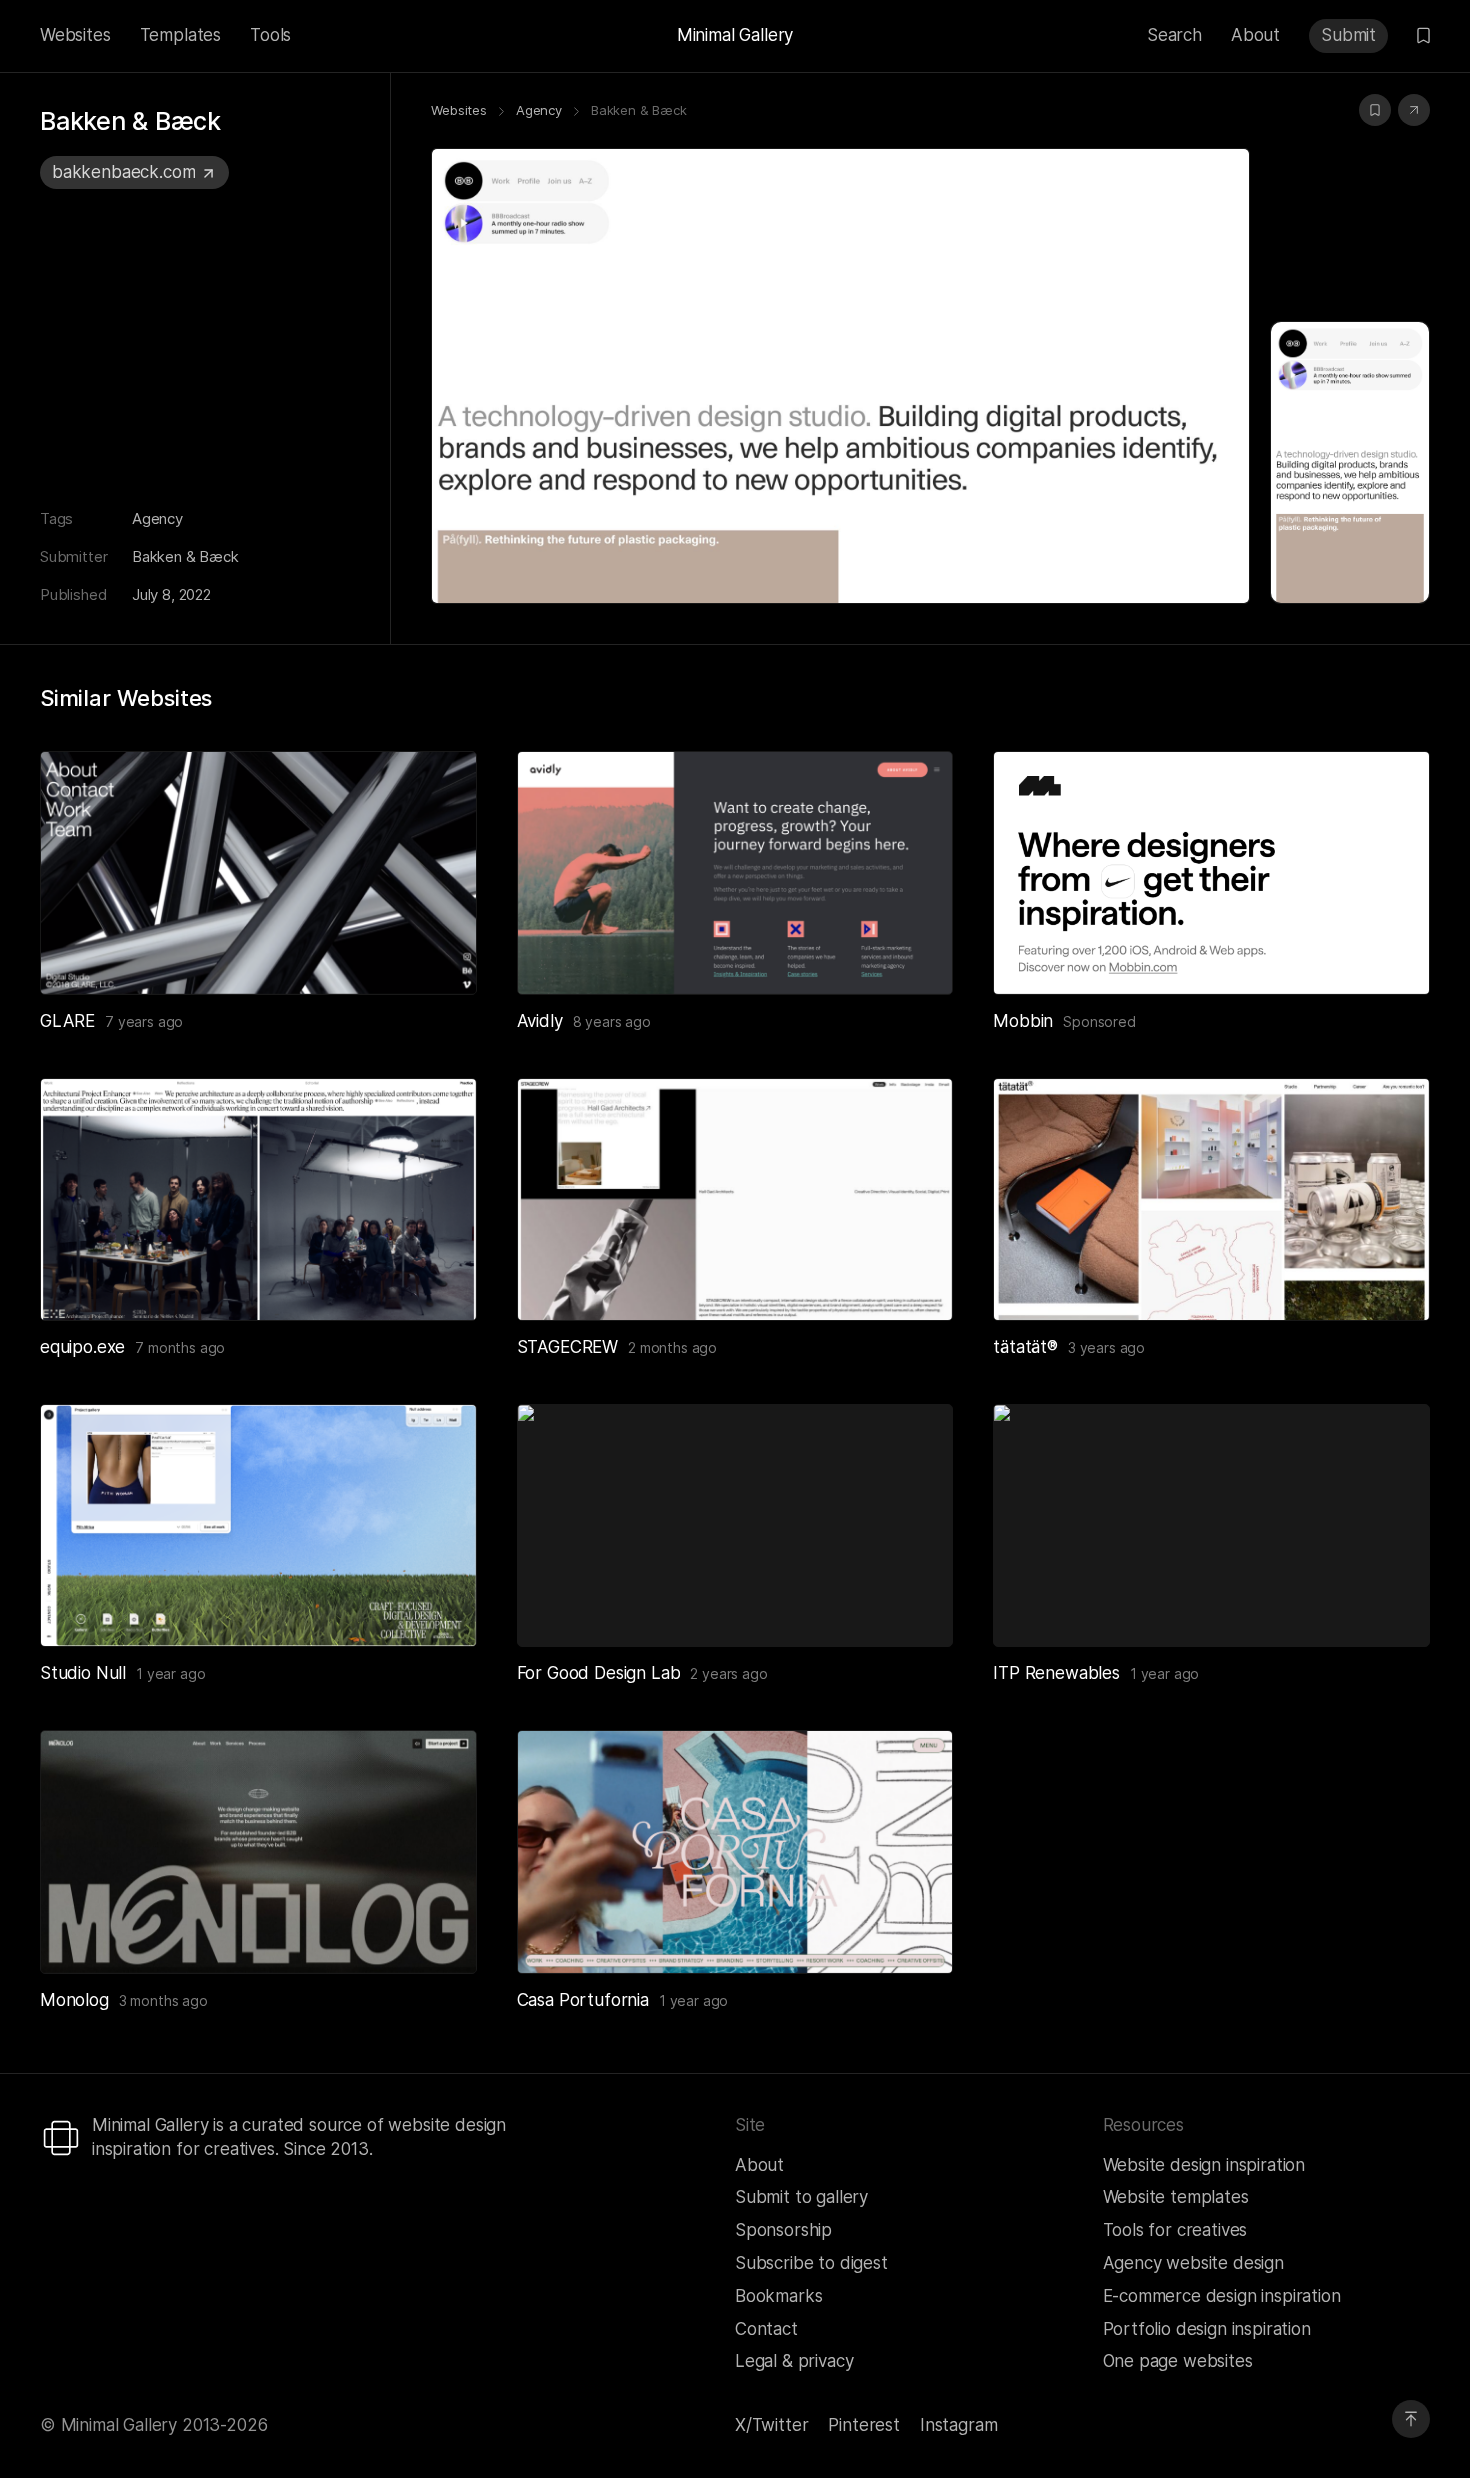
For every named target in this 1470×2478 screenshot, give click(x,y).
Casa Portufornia (583, 2000)
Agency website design (1193, 2263)
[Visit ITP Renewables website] (1390, 1607)
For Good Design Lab (599, 1673)
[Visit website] (1414, 110)
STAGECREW (567, 1347)
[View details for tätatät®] (1211, 1199)
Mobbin (1023, 1021)
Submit (1348, 35)
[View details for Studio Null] (258, 1525)
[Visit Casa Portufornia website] (913, 1934)
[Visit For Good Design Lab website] (913, 1607)
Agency (157, 518)
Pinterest (863, 2425)
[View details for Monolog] (258, 1851)
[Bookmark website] (1375, 110)
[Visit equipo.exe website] (437, 1281)
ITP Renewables (1056, 1673)
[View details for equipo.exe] (258, 1199)
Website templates (1176, 2197)
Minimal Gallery (735, 35)
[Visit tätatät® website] (1390, 1281)
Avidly (540, 1021)
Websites (75, 35)
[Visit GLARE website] (437, 955)
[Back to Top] (1411, 2419)
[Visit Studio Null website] (437, 1607)
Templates (180, 35)
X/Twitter (771, 2425)
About (1255, 35)
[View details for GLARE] (258, 872)
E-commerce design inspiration (1222, 2296)
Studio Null (83, 1673)
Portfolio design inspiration (1207, 2329)
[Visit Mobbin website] (1211, 872)
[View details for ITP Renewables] (1211, 1525)
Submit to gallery (801, 2197)
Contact (766, 2329)
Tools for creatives (1175, 2230)
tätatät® (1025, 1347)
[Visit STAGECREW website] (913, 1281)
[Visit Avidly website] (913, 955)
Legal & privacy (794, 2361)
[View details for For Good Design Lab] (735, 1525)
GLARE (67, 1021)
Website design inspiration (1204, 2165)
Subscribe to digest (811, 2263)
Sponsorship (783, 2230)
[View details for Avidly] (735, 872)
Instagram (958, 2425)
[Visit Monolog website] (437, 1934)
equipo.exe (82, 1347)
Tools (270, 35)
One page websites (1178, 2361)
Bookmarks (778, 2296)
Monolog (74, 2000)
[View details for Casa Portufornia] (735, 1851)
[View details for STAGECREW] (735, 1199)
